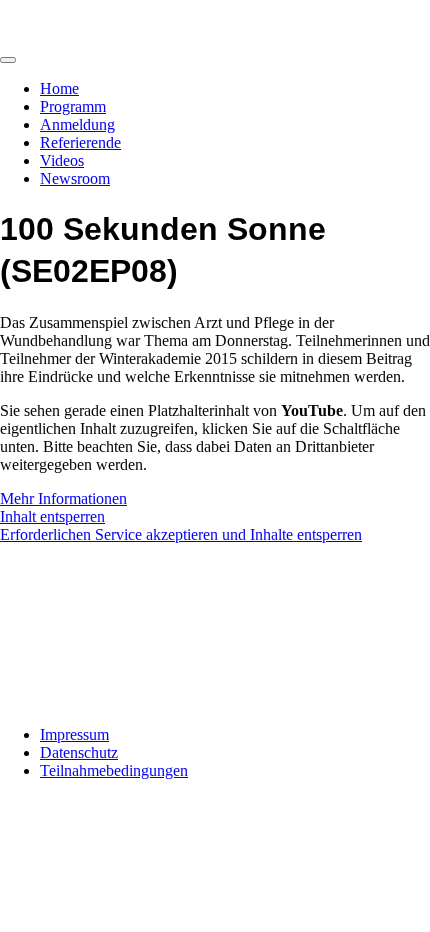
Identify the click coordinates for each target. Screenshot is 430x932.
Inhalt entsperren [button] (52, 516)
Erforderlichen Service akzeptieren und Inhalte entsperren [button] (181, 534)
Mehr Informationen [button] (63, 498)
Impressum (74, 734)
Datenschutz (79, 752)
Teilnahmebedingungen (114, 770)
